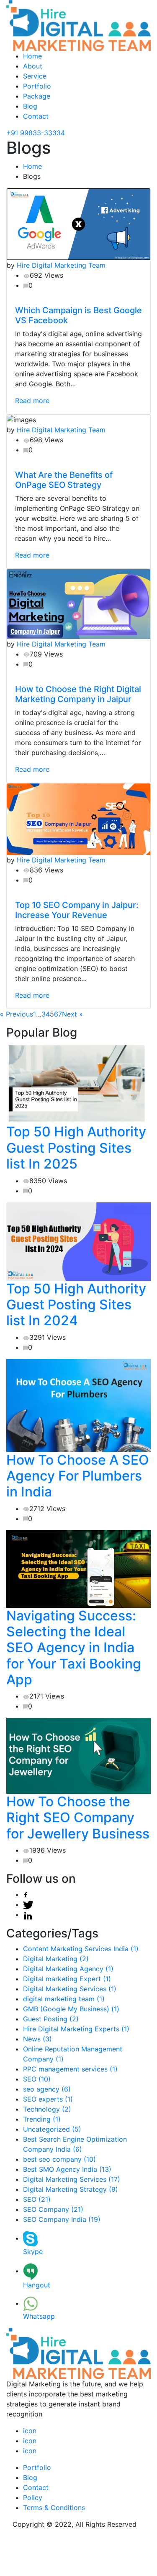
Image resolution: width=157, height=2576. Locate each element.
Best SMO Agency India (67, 2169)
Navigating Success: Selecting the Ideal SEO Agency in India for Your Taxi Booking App (74, 1648)
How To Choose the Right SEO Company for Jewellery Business (78, 1818)
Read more (32, 401)
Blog (30, 106)
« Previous (17, 1014)
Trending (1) (42, 2119)
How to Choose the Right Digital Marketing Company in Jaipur (78, 694)
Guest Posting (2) (51, 2019)
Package (37, 96)
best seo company (59, 2159)
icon (30, 2431)
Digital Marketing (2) (56, 1959)
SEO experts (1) (48, 2099)
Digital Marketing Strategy (71, 2189)
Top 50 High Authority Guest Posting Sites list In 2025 (76, 1148)
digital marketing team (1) (64, 1999)
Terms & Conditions (54, 2508)
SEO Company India (62, 2219)
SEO (37, 2199)
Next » (72, 1014)
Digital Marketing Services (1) (70, 1989)
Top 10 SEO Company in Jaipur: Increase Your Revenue (77, 910)
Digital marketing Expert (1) (67, 1979)
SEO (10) (37, 2079)
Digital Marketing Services (72, 2179)
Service (35, 76)
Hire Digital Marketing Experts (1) (76, 2029)
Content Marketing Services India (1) (81, 1949)
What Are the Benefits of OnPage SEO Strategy (64, 480)
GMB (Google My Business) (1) (71, 2009)
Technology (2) (47, 2109)
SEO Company (53, 2209)
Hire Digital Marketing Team (61, 265)
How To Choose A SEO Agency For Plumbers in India (78, 1476)
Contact (36, 116)
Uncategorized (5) (52, 2129)
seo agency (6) (47, 2089)
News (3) (37, 2039)
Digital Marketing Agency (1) (68, 1969)
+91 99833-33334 (36, 133)
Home (32, 56)
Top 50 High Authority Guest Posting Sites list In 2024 (76, 1305)
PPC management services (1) (70, 2069)
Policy (33, 2497)
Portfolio (37, 86)
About (33, 66)
